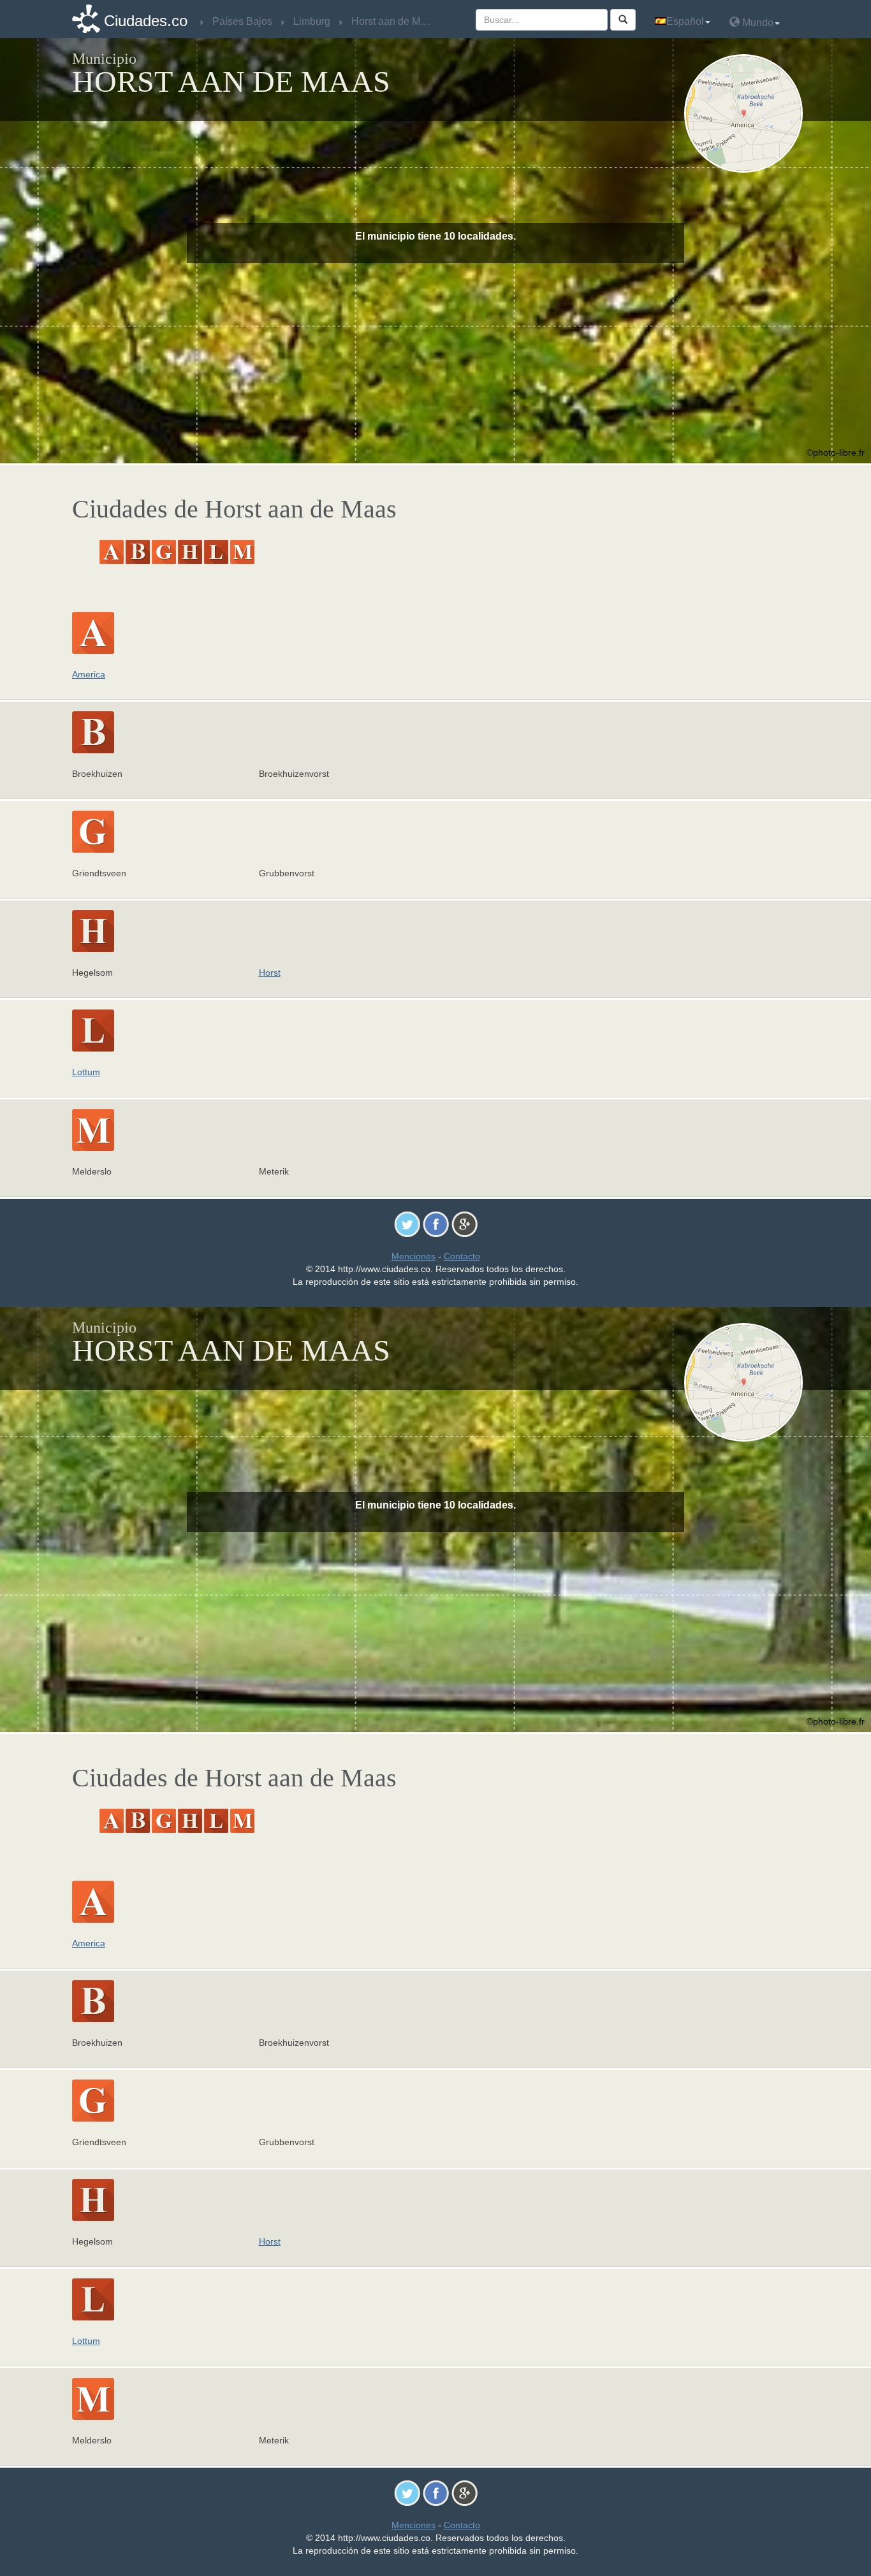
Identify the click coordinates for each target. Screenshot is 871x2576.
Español (685, 21)
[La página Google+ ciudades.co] (465, 1224)
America (89, 674)
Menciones (414, 1256)
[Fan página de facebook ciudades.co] (436, 1224)
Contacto (462, 1256)
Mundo (757, 23)
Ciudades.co (146, 21)
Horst (270, 973)
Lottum (86, 1072)
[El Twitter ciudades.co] (407, 1224)
